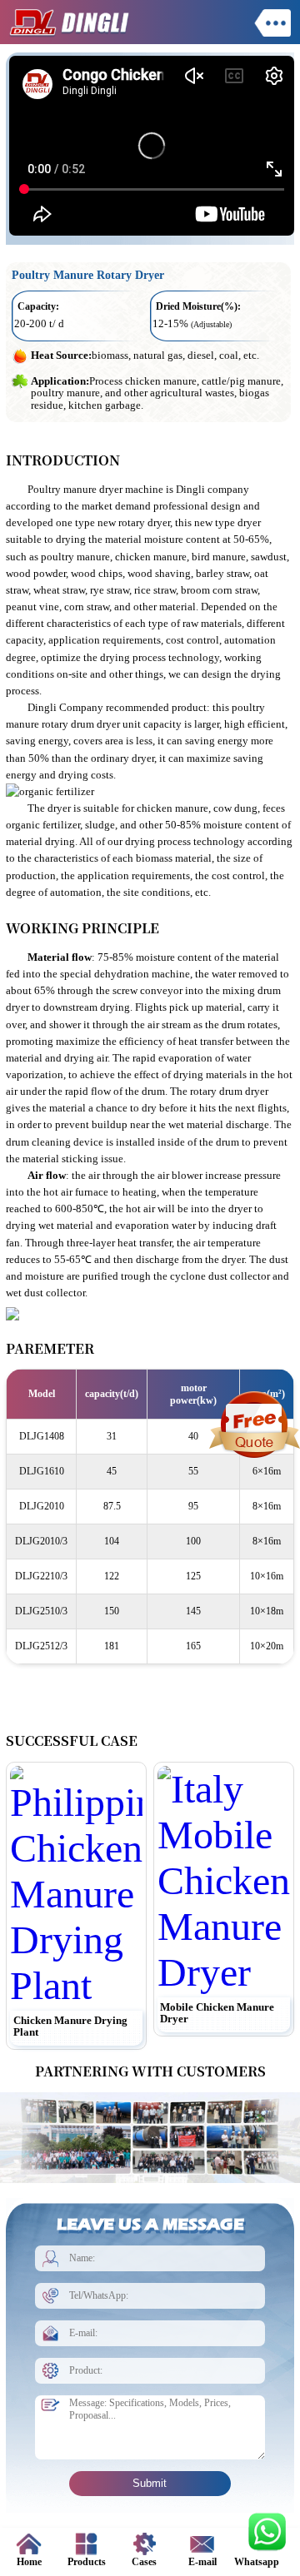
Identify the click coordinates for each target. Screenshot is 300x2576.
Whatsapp (257, 2562)
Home (29, 2562)
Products (87, 2562)
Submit (150, 2483)
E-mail (202, 2562)
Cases (144, 2562)
